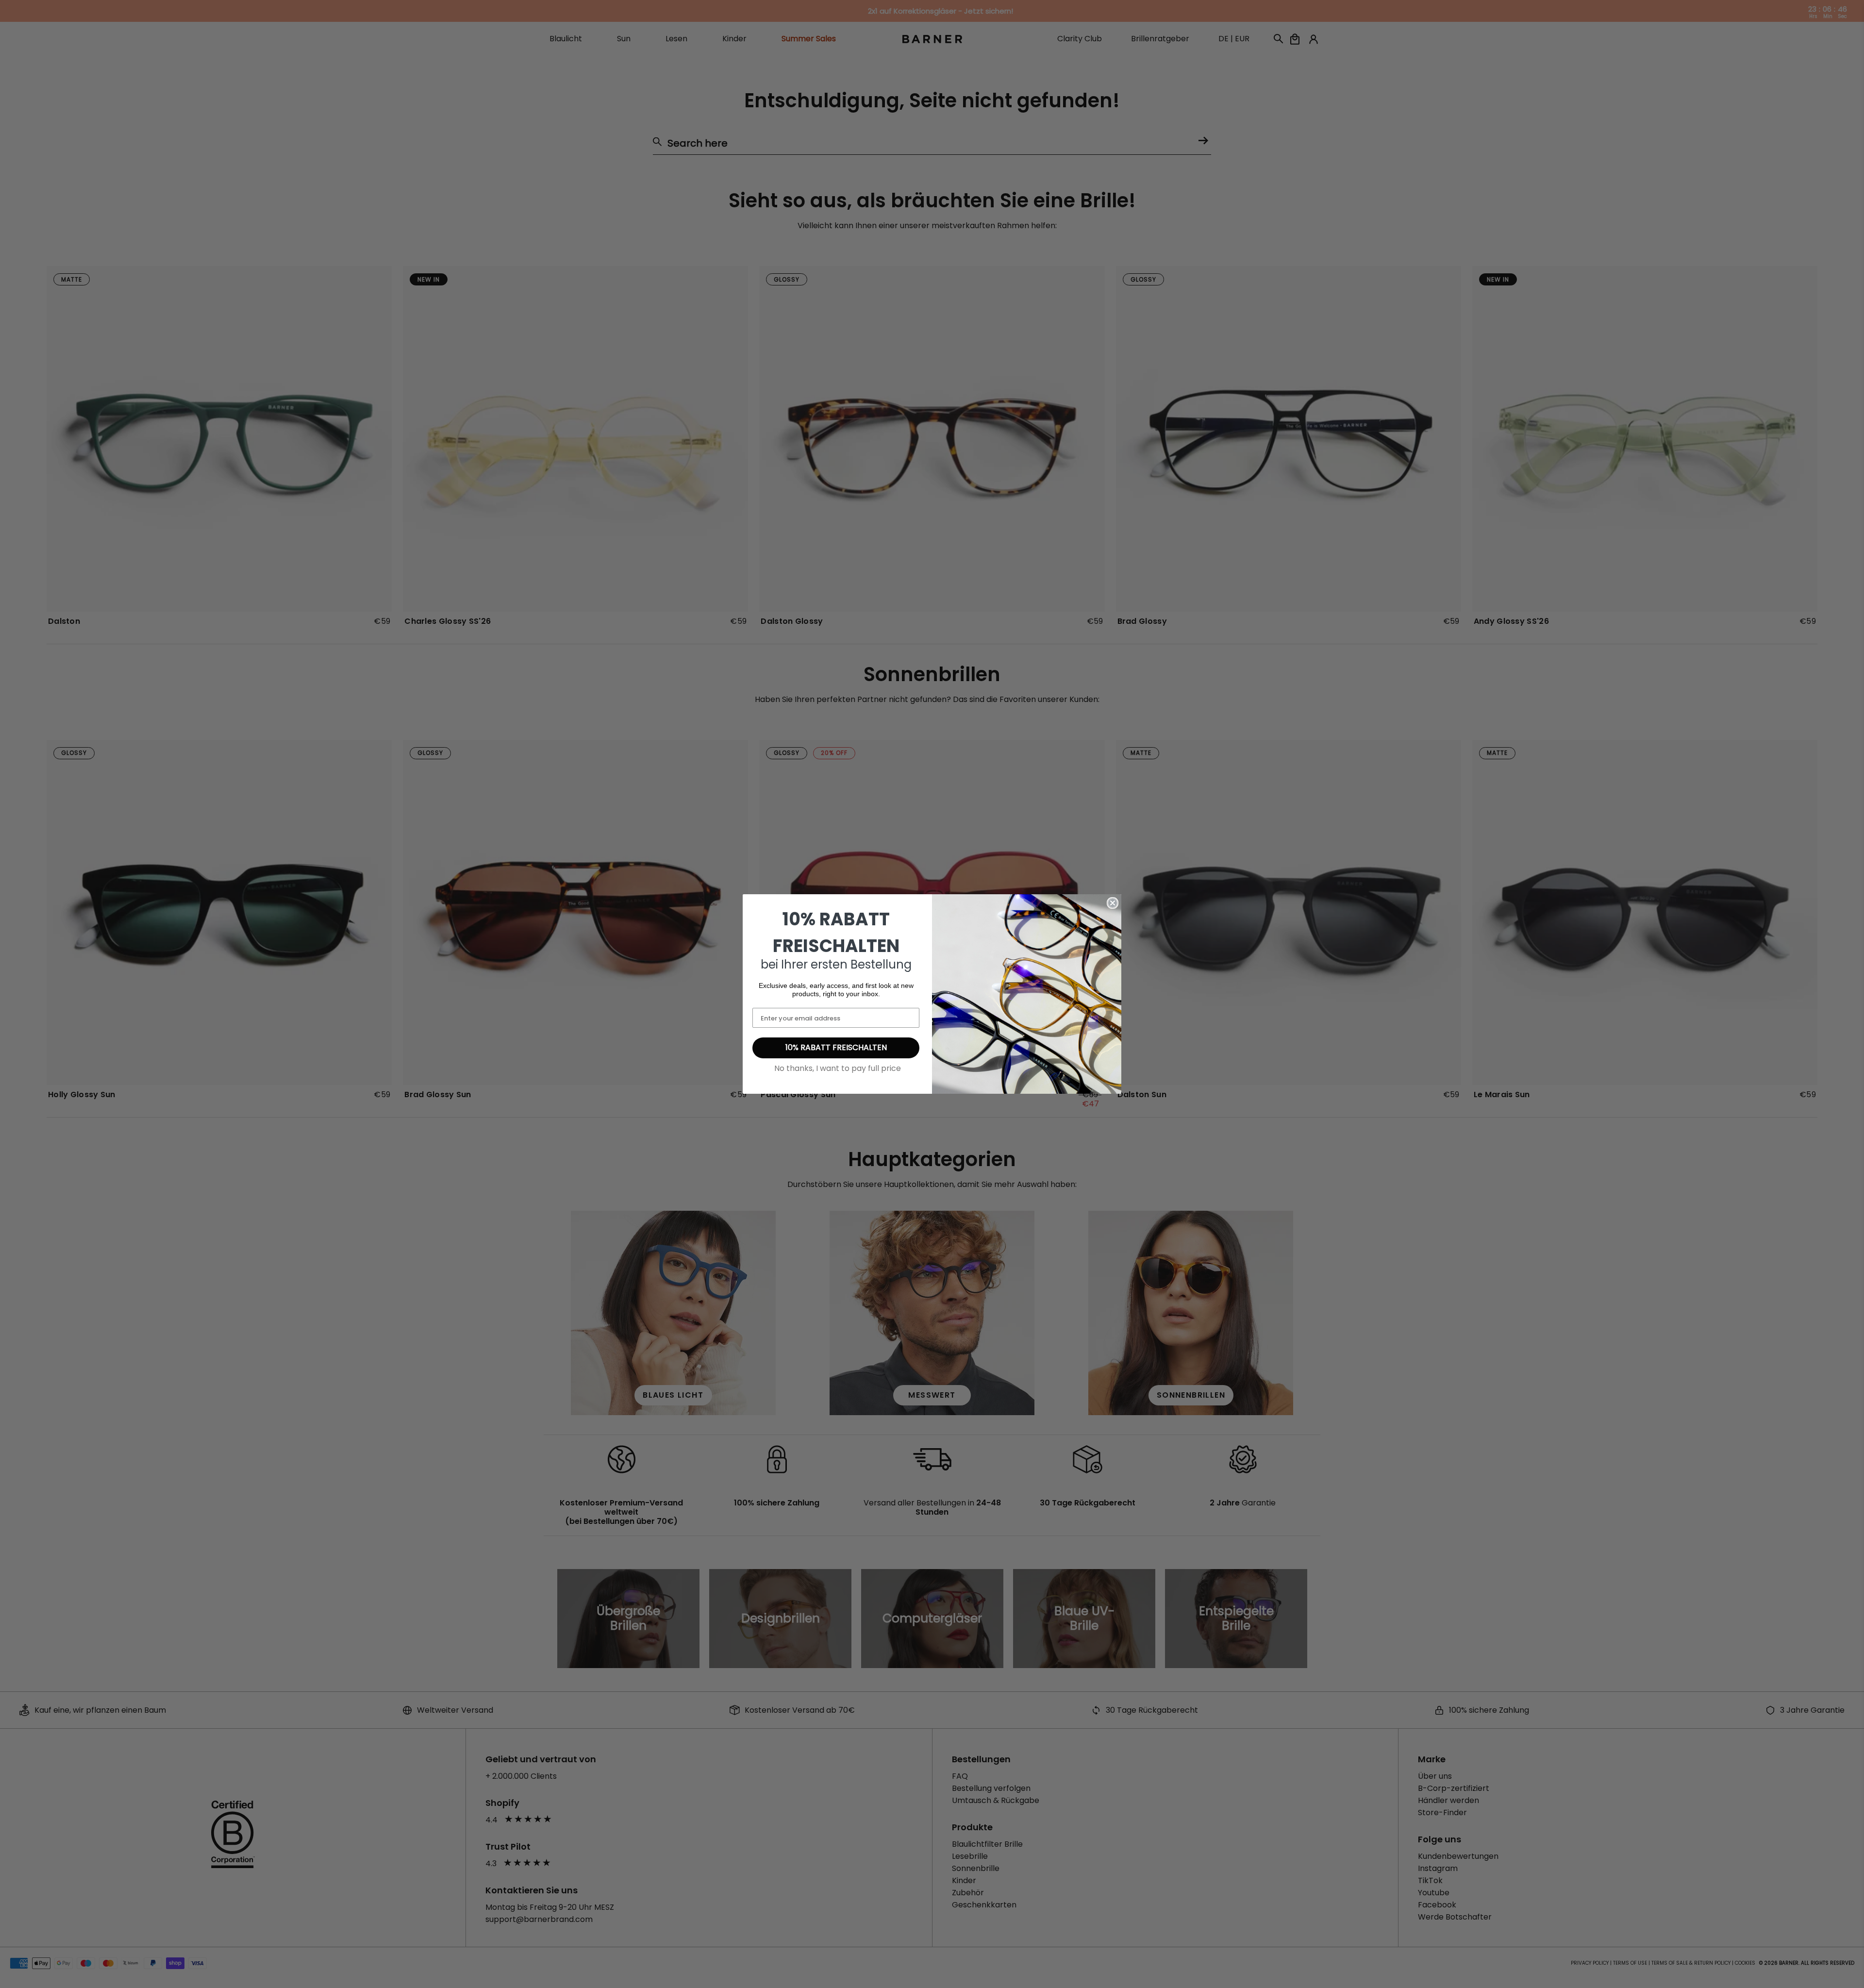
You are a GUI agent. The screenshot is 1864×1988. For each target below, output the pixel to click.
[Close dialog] (1113, 903)
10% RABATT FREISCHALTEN (836, 1047)
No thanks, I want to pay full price (838, 1068)
